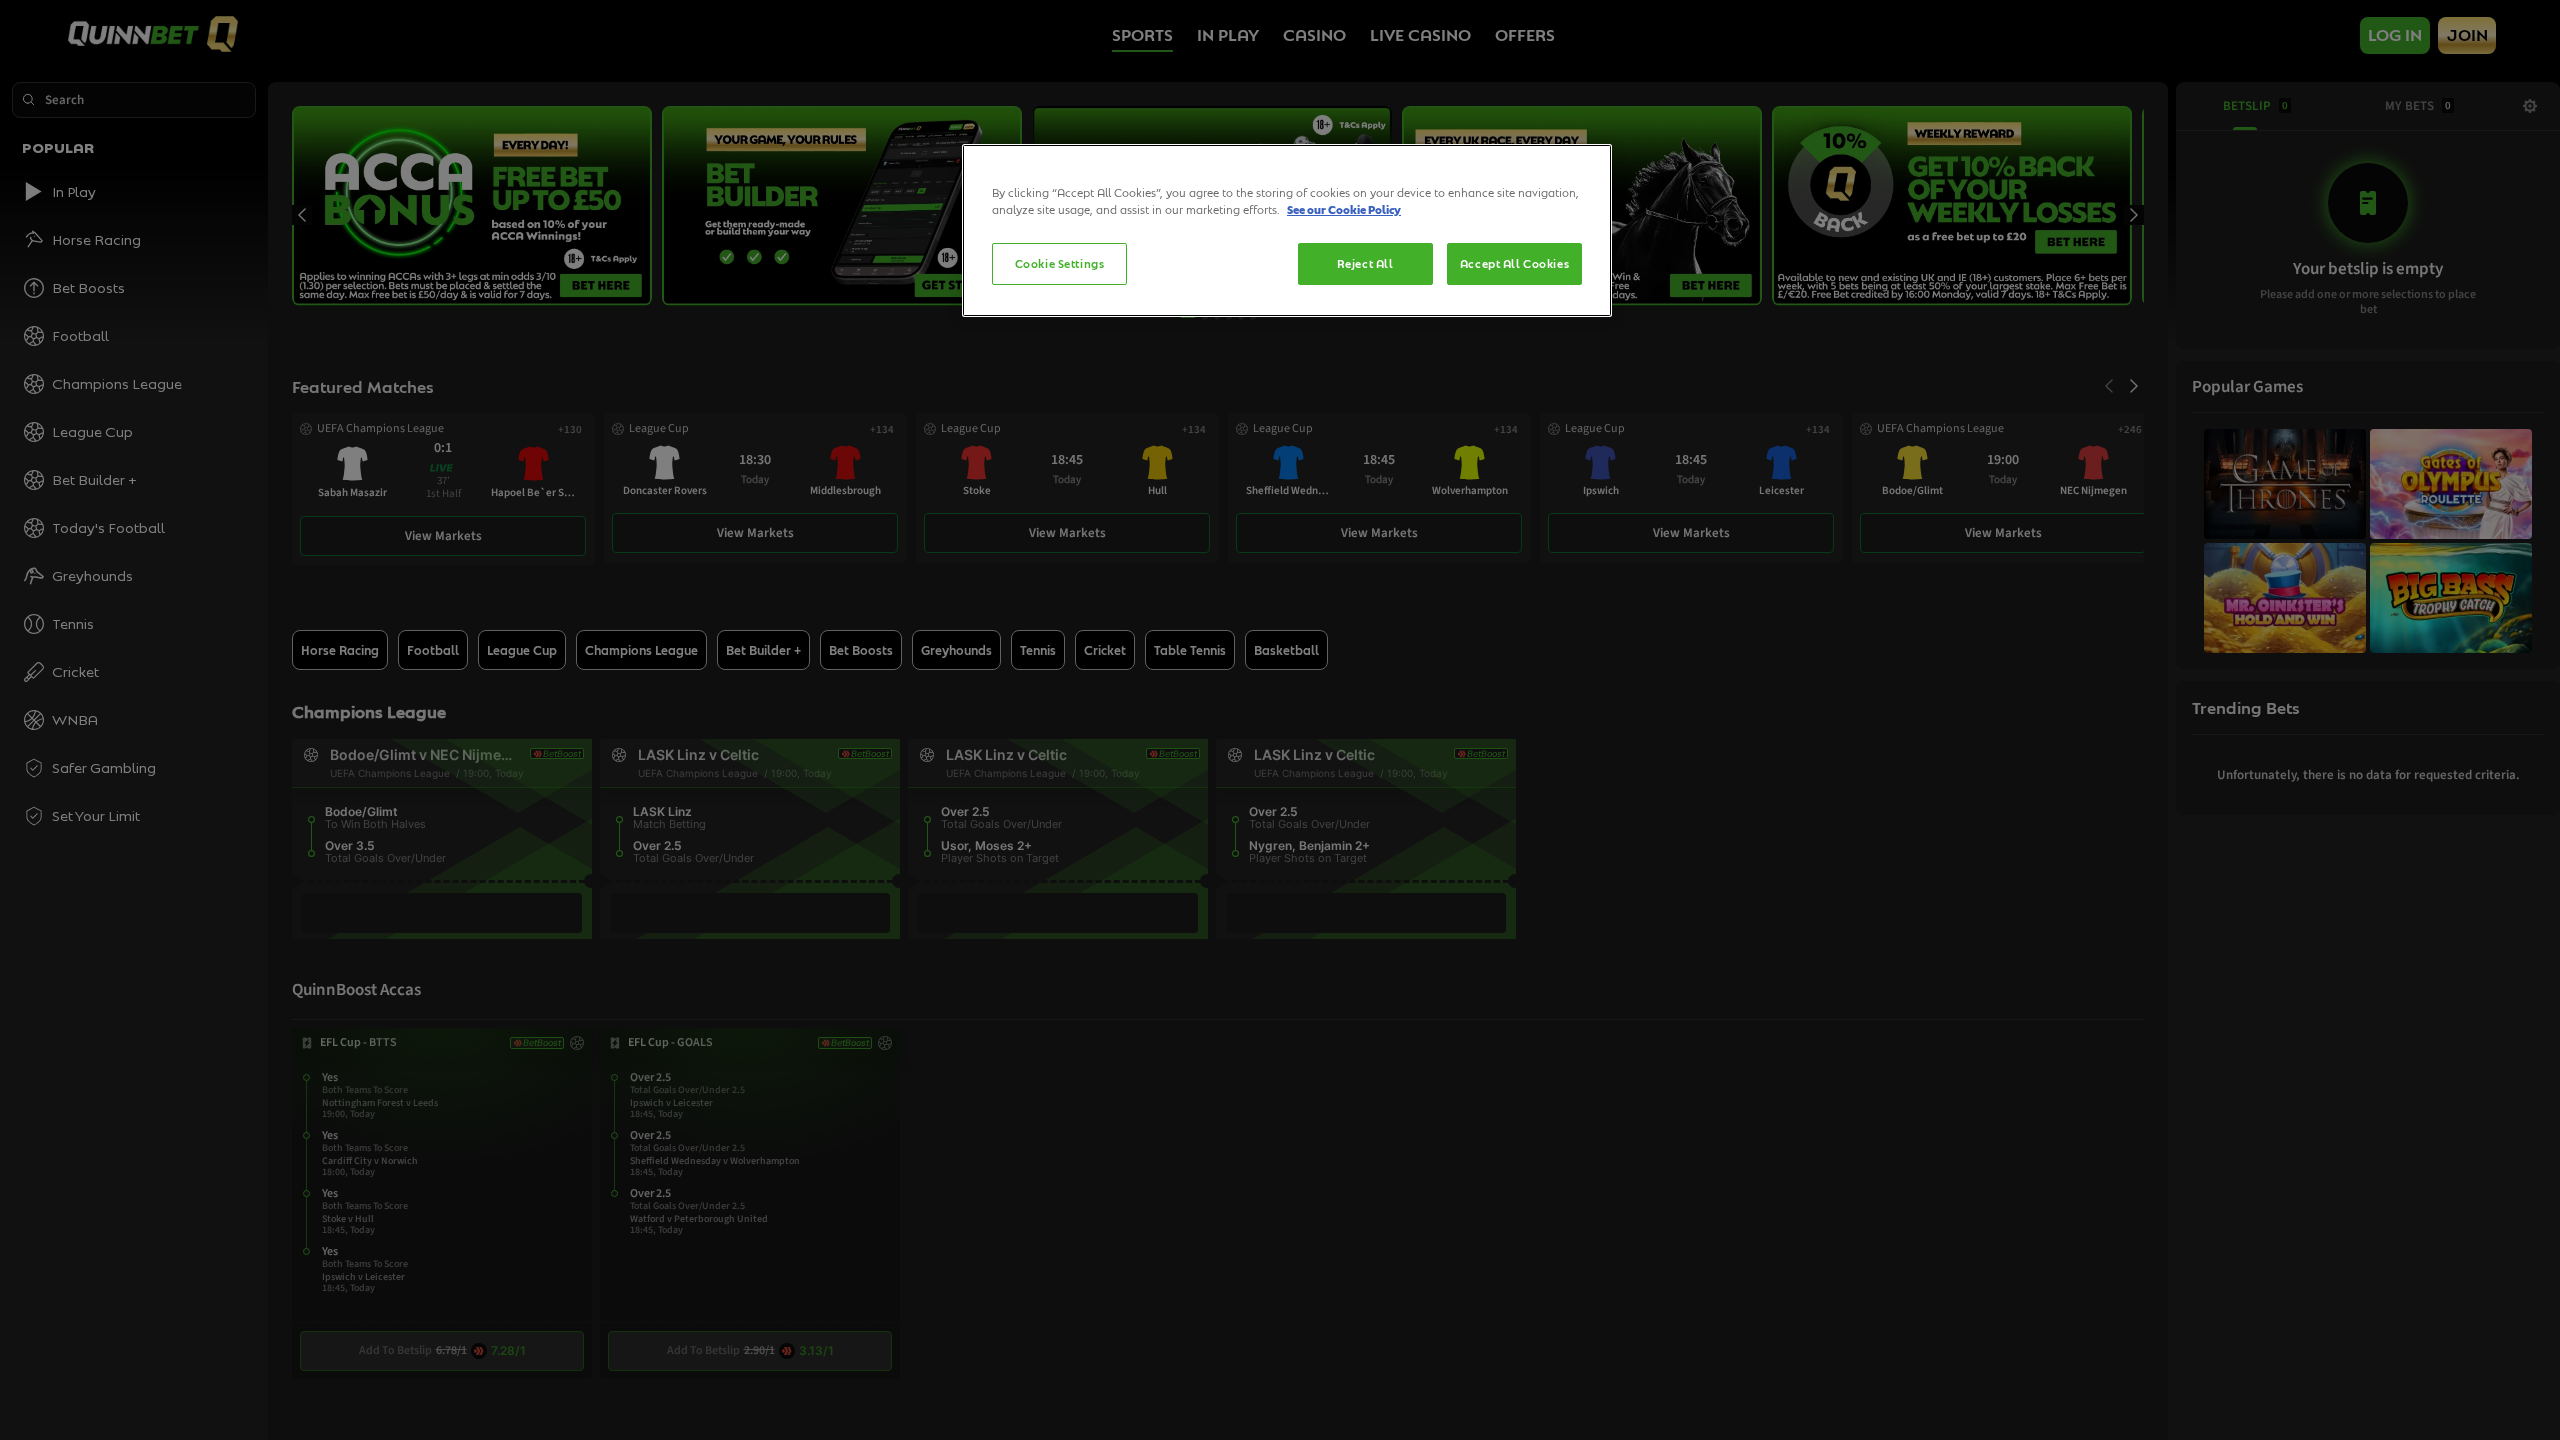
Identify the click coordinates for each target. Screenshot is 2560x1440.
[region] (1287, 230)
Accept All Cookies (1514, 263)
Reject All (1365, 263)
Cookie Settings (1060, 263)
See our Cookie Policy (1344, 209)
